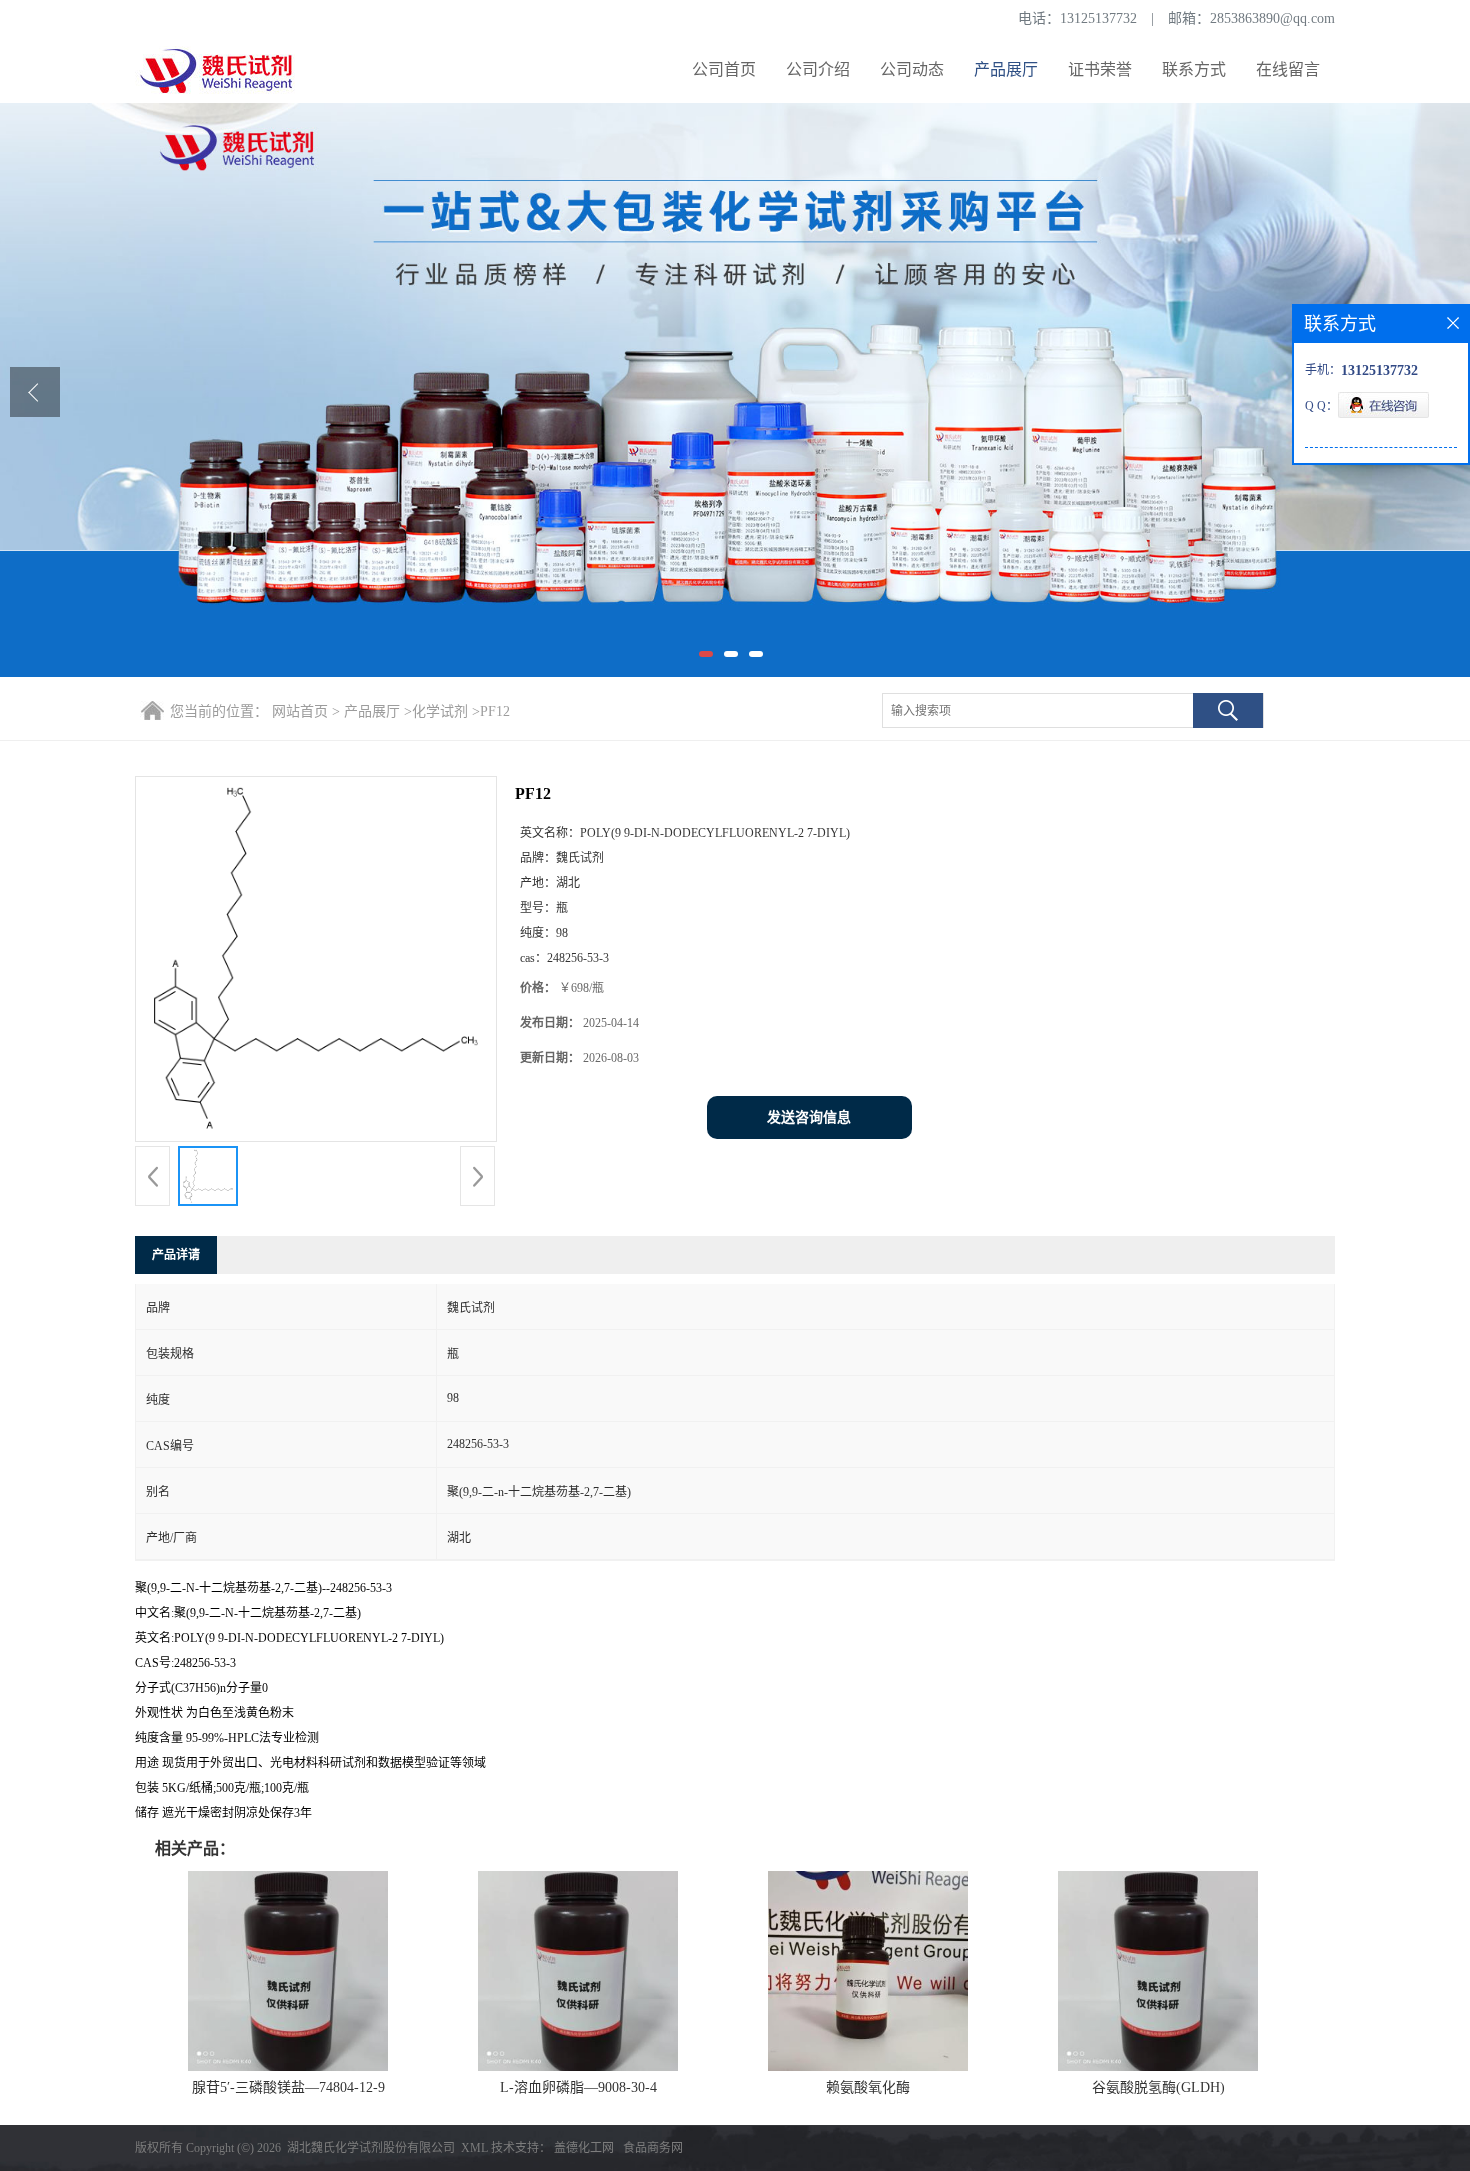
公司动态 (912, 69)
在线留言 (1288, 69)
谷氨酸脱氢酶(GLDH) (1158, 2087)
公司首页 (724, 69)
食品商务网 (653, 2148)
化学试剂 (440, 711)
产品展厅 (1006, 69)
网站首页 (300, 711)
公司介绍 (818, 69)
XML (474, 2148)
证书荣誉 (1100, 69)
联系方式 (1194, 69)
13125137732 (1098, 18)
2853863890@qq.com (1272, 18)
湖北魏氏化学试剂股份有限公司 (371, 2148)
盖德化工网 (584, 2148)
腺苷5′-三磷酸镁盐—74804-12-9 (288, 2087)
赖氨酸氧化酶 (868, 2087)
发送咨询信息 (809, 1117)
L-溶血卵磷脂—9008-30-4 (578, 2087)
